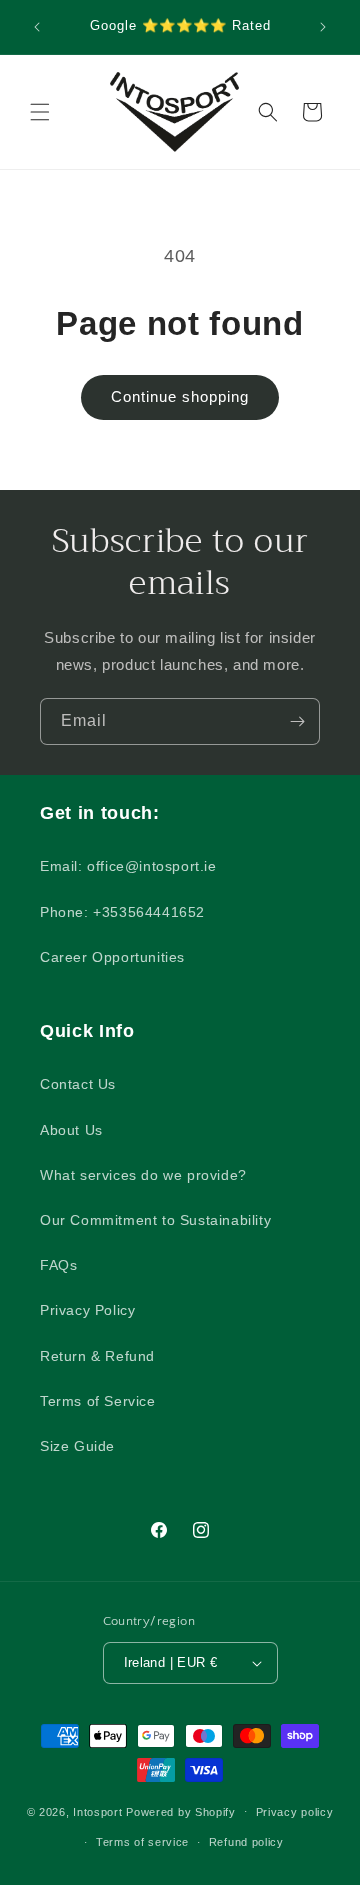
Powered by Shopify (181, 1811)
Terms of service (142, 1842)
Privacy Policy (87, 1310)
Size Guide (77, 1446)
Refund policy (246, 1842)
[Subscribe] (297, 721)
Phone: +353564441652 (122, 912)
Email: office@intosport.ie (128, 866)
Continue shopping (180, 396)
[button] (40, 112)
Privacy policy (295, 1812)
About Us (71, 1130)
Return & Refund (97, 1356)
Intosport (97, 1811)
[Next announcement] (323, 27)
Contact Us (78, 1084)
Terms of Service (98, 1401)
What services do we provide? (143, 1175)
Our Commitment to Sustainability (155, 1220)
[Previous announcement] (37, 27)
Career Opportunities (112, 957)
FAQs (58, 1265)
